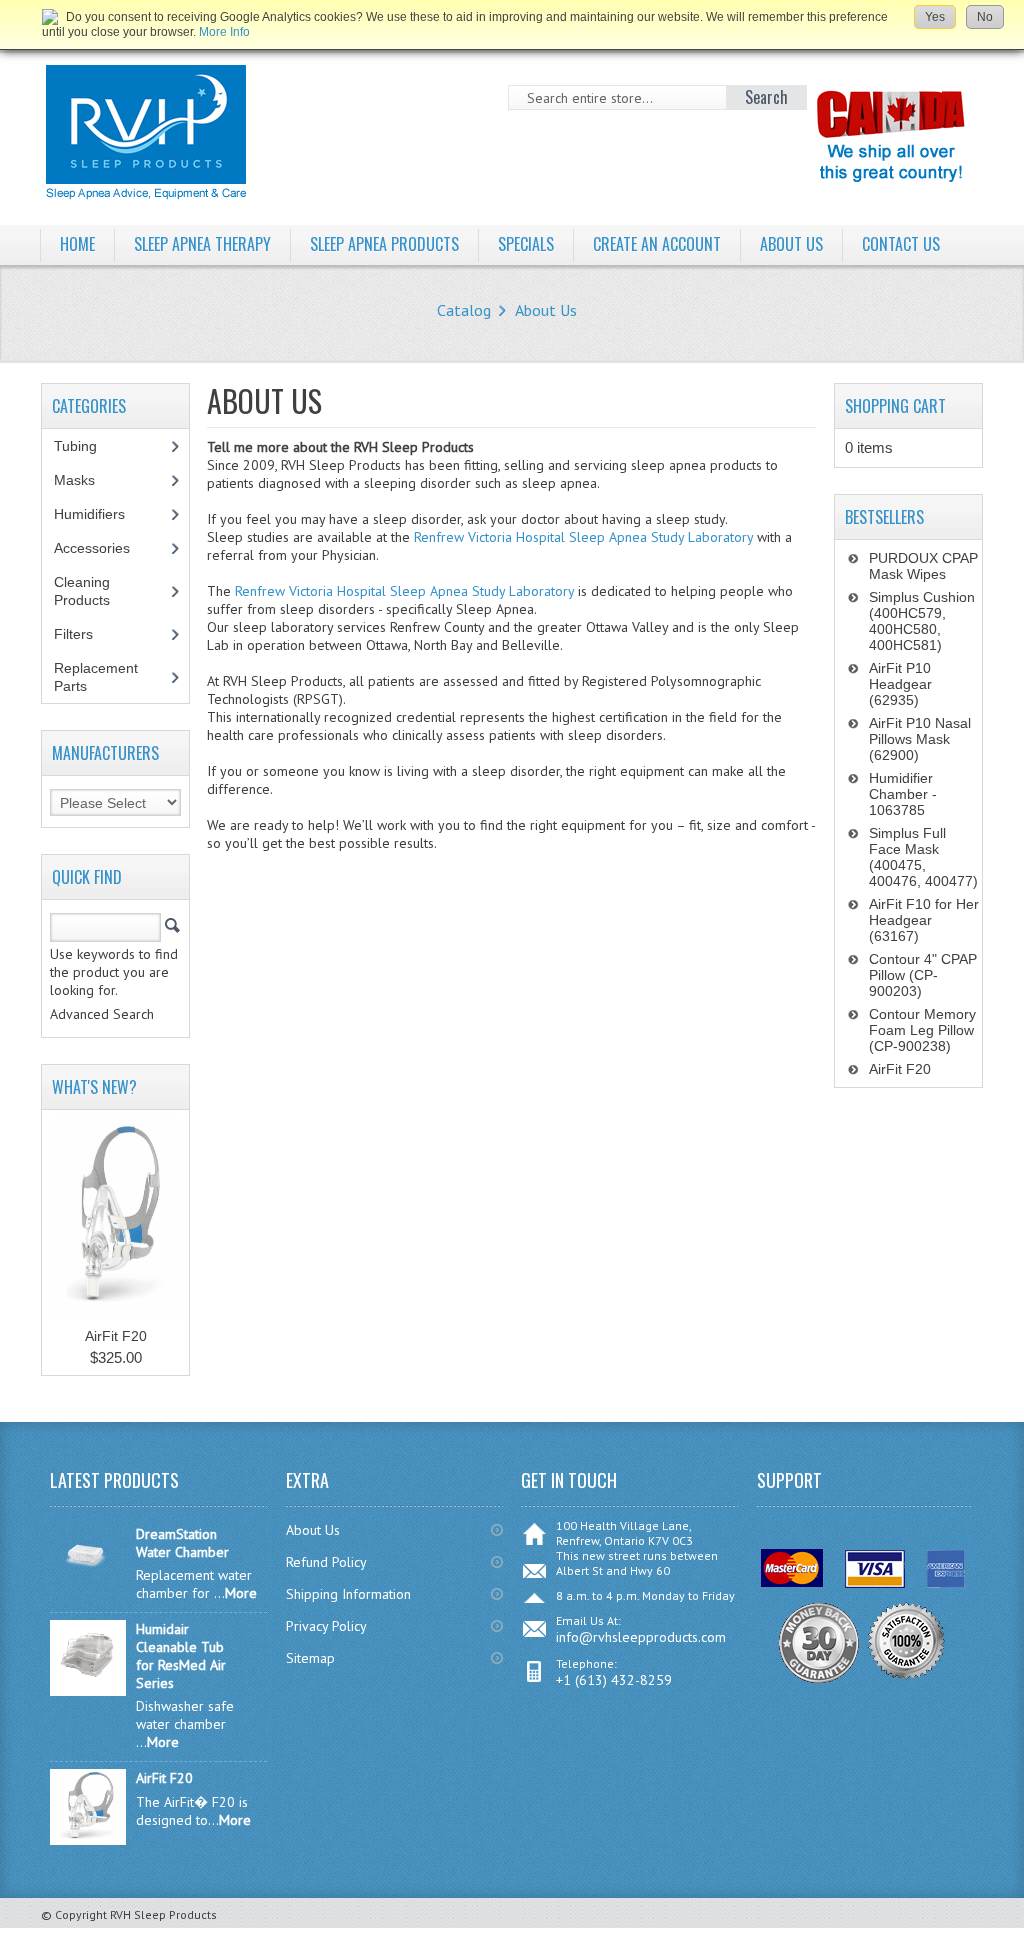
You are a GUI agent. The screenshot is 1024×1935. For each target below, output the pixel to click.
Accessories (103, 548)
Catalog (464, 310)
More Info (224, 32)
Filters (73, 634)
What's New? (94, 1087)
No (985, 17)
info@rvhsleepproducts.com (641, 1637)
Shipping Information (348, 1594)
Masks (85, 480)
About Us (546, 310)
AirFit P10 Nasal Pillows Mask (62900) (920, 739)
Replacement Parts (96, 677)
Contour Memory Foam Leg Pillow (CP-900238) (922, 1030)
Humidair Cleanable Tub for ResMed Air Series (181, 1656)
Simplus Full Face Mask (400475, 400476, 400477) (923, 857)
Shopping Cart (895, 406)
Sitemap (310, 1658)
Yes (935, 17)
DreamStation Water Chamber (182, 1543)
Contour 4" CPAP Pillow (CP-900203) (923, 975)
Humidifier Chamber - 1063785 (903, 794)
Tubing (86, 446)
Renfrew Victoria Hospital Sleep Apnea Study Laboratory (583, 537)
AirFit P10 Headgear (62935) (900, 684)
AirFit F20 (116, 1336)
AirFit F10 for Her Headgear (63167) (924, 920)
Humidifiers (100, 514)
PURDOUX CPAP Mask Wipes (923, 566)
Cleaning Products (93, 591)
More (241, 1593)
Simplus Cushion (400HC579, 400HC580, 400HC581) (922, 621)
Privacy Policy (326, 1626)
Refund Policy (326, 1562)
